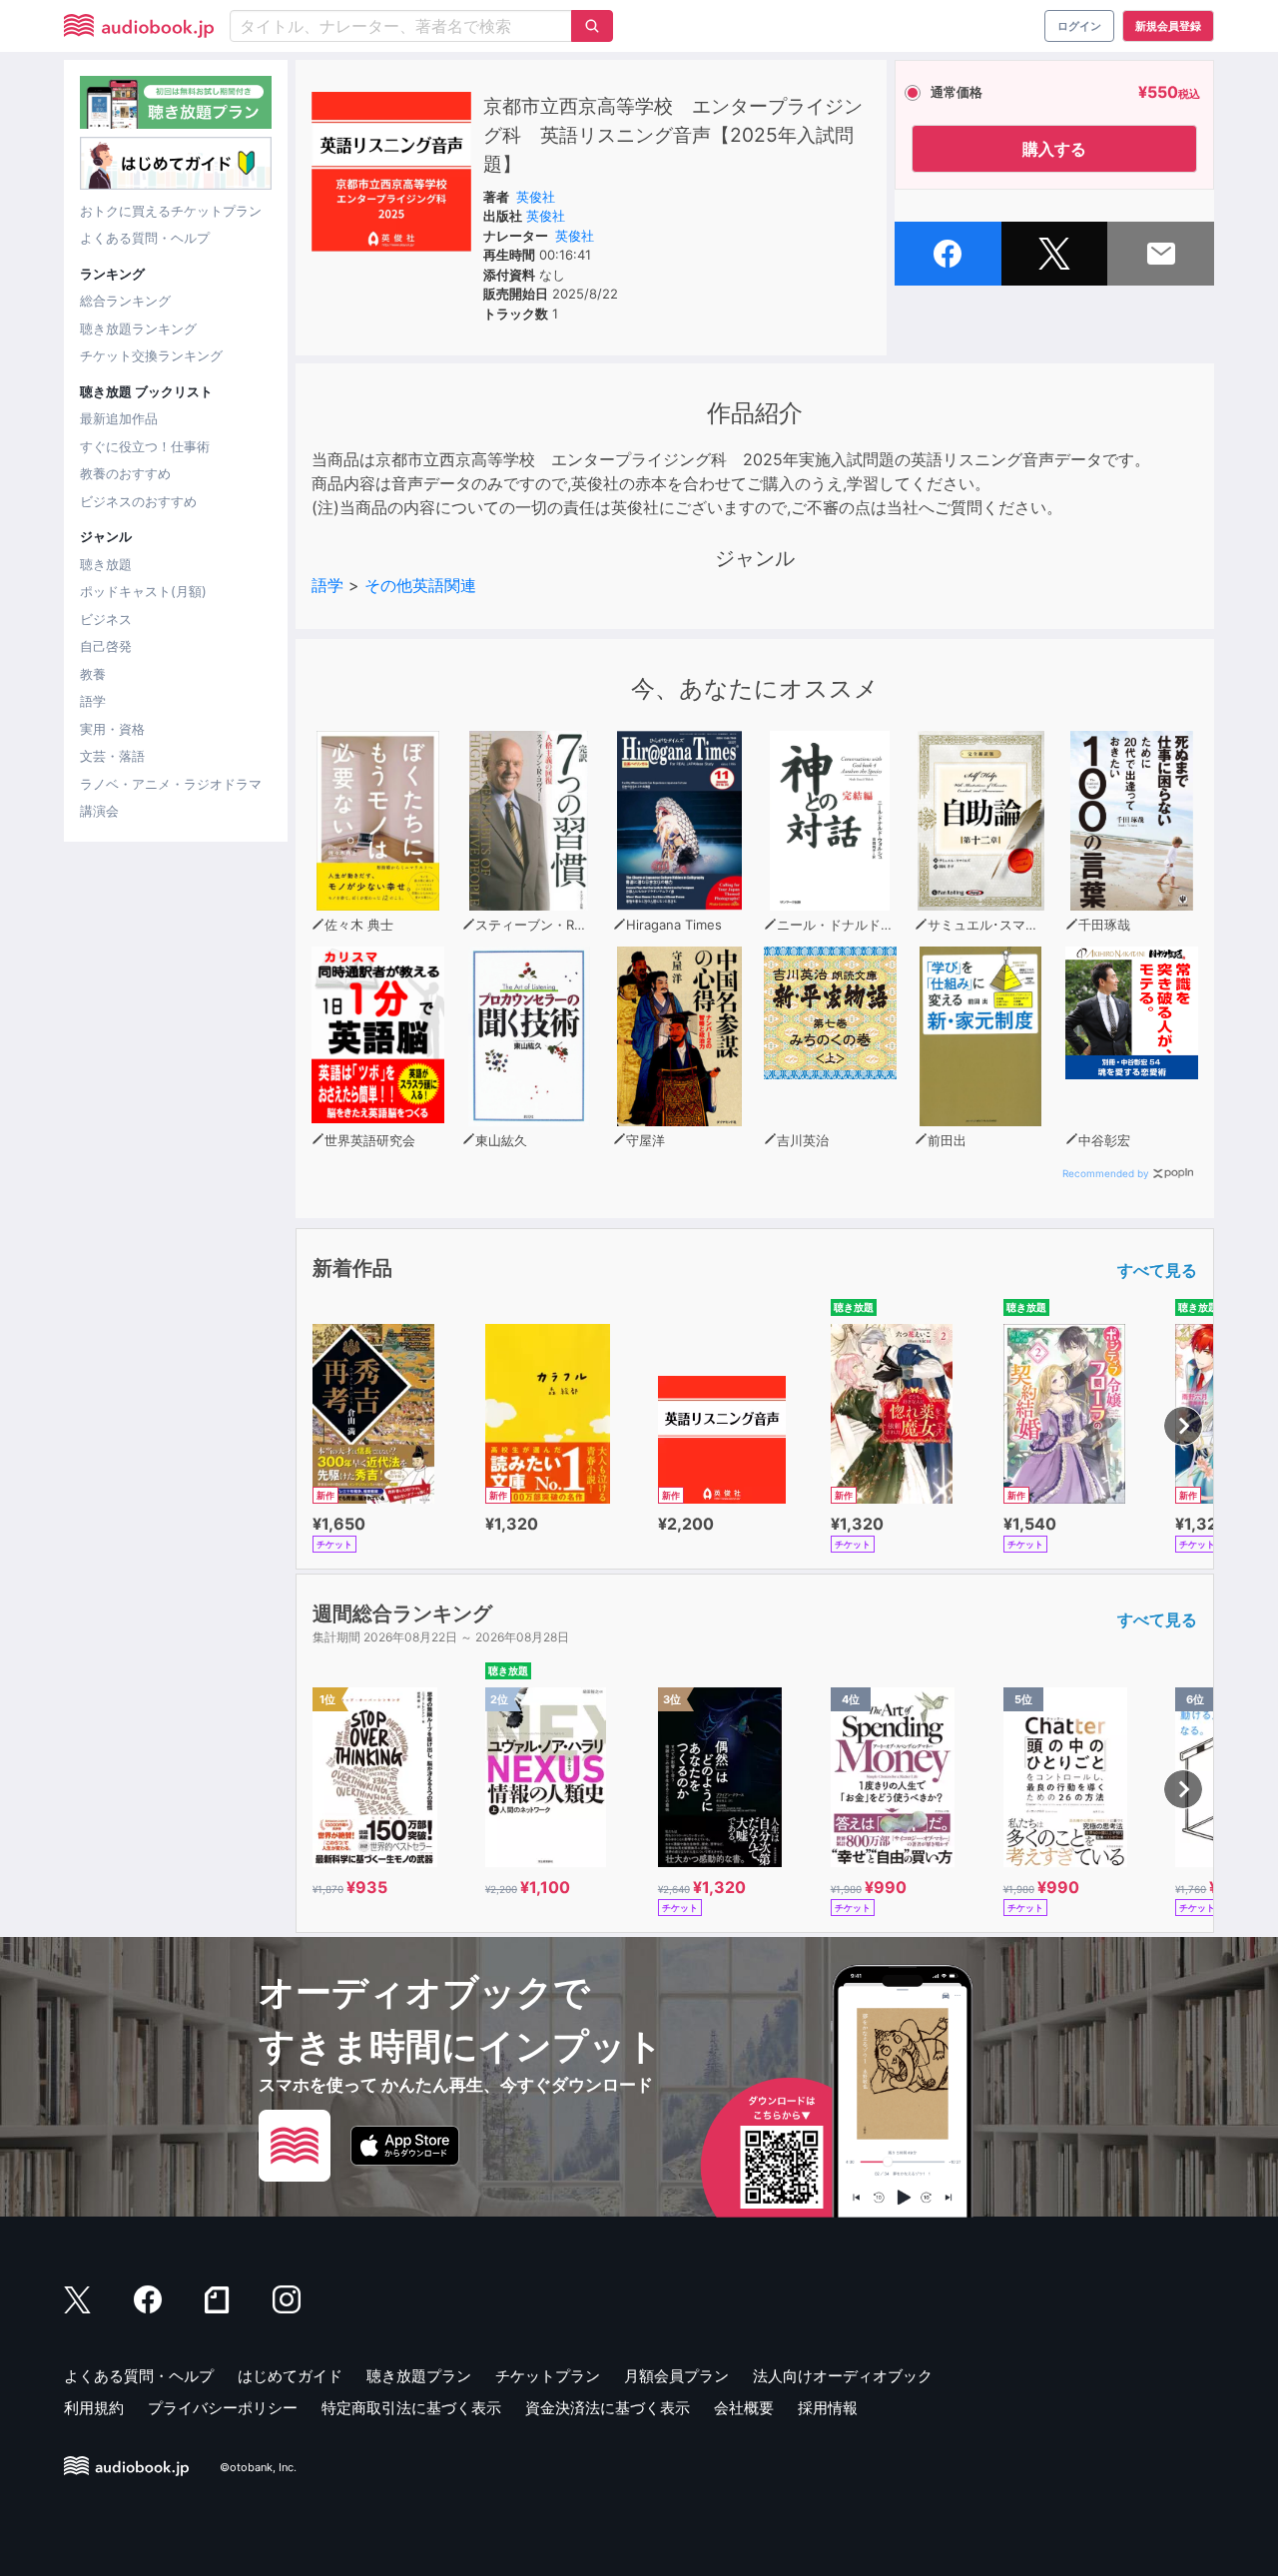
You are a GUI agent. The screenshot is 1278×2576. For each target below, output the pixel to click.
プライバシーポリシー (223, 2408)
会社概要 (744, 2408)
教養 (93, 674)
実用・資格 (112, 729)
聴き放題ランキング (138, 328)
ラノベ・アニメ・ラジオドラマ (171, 784)
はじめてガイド (290, 2376)
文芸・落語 (112, 756)
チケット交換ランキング (151, 355)
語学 (93, 701)
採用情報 (828, 2408)
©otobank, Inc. (258, 2467)
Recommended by (1106, 1173)
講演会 (99, 811)
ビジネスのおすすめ (138, 501)
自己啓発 (106, 646)
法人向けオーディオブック (843, 2376)
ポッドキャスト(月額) (143, 591)
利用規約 (94, 2408)
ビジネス (106, 619)
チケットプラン (548, 2376)
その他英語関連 (420, 585)
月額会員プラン (676, 2376)
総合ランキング (125, 301)
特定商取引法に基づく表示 (411, 2408)
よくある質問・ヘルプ (145, 238)
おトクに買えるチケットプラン (171, 211)
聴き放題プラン (419, 2376)
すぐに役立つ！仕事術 (145, 446)
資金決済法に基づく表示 (608, 2408)
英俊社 (536, 197)
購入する (1054, 149)
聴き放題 (106, 564)
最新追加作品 (119, 418)
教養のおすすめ (125, 473)
